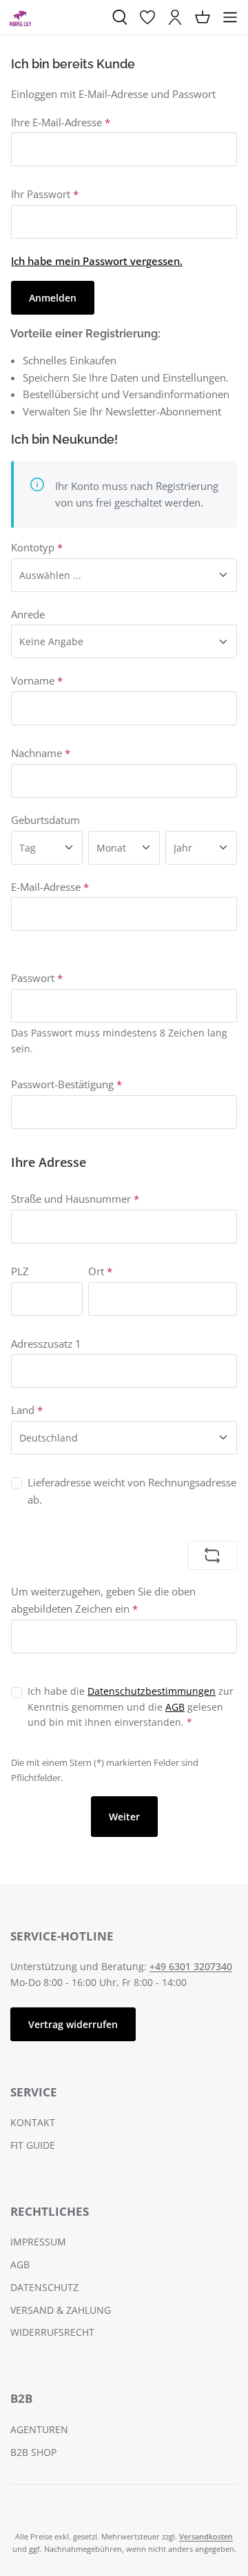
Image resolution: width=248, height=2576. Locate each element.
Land (27, 1410)
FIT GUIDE (33, 2145)
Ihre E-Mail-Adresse (61, 122)
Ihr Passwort (45, 194)
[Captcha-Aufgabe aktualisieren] (212, 1555)
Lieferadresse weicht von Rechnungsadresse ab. (132, 1491)
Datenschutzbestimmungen (152, 1691)
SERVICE (34, 2092)
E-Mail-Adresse (50, 887)
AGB (175, 1707)
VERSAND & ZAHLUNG (61, 2310)
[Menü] (230, 17)
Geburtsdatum (45, 820)
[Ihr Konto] (175, 17)
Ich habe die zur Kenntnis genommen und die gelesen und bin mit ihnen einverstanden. (131, 1707)
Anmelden (53, 298)
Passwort (37, 978)
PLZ (20, 1271)
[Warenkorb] (203, 17)
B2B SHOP (33, 2452)
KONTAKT (33, 2122)
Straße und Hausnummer (75, 1199)
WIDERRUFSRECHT (52, 2332)
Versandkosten (206, 2536)
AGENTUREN (39, 2429)
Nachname (41, 753)
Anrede (28, 614)
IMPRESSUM (38, 2242)
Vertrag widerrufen (73, 2024)
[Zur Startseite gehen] (20, 17)
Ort (100, 1271)
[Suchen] (120, 17)
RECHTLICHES (50, 2211)
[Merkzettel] (147, 17)
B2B (21, 2398)
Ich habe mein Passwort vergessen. (97, 261)
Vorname (37, 680)
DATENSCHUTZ (44, 2287)
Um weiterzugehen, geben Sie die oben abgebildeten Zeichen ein (103, 1600)
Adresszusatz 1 (46, 1344)
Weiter (124, 1817)
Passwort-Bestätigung (66, 1084)
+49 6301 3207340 (191, 1966)
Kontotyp (37, 547)
